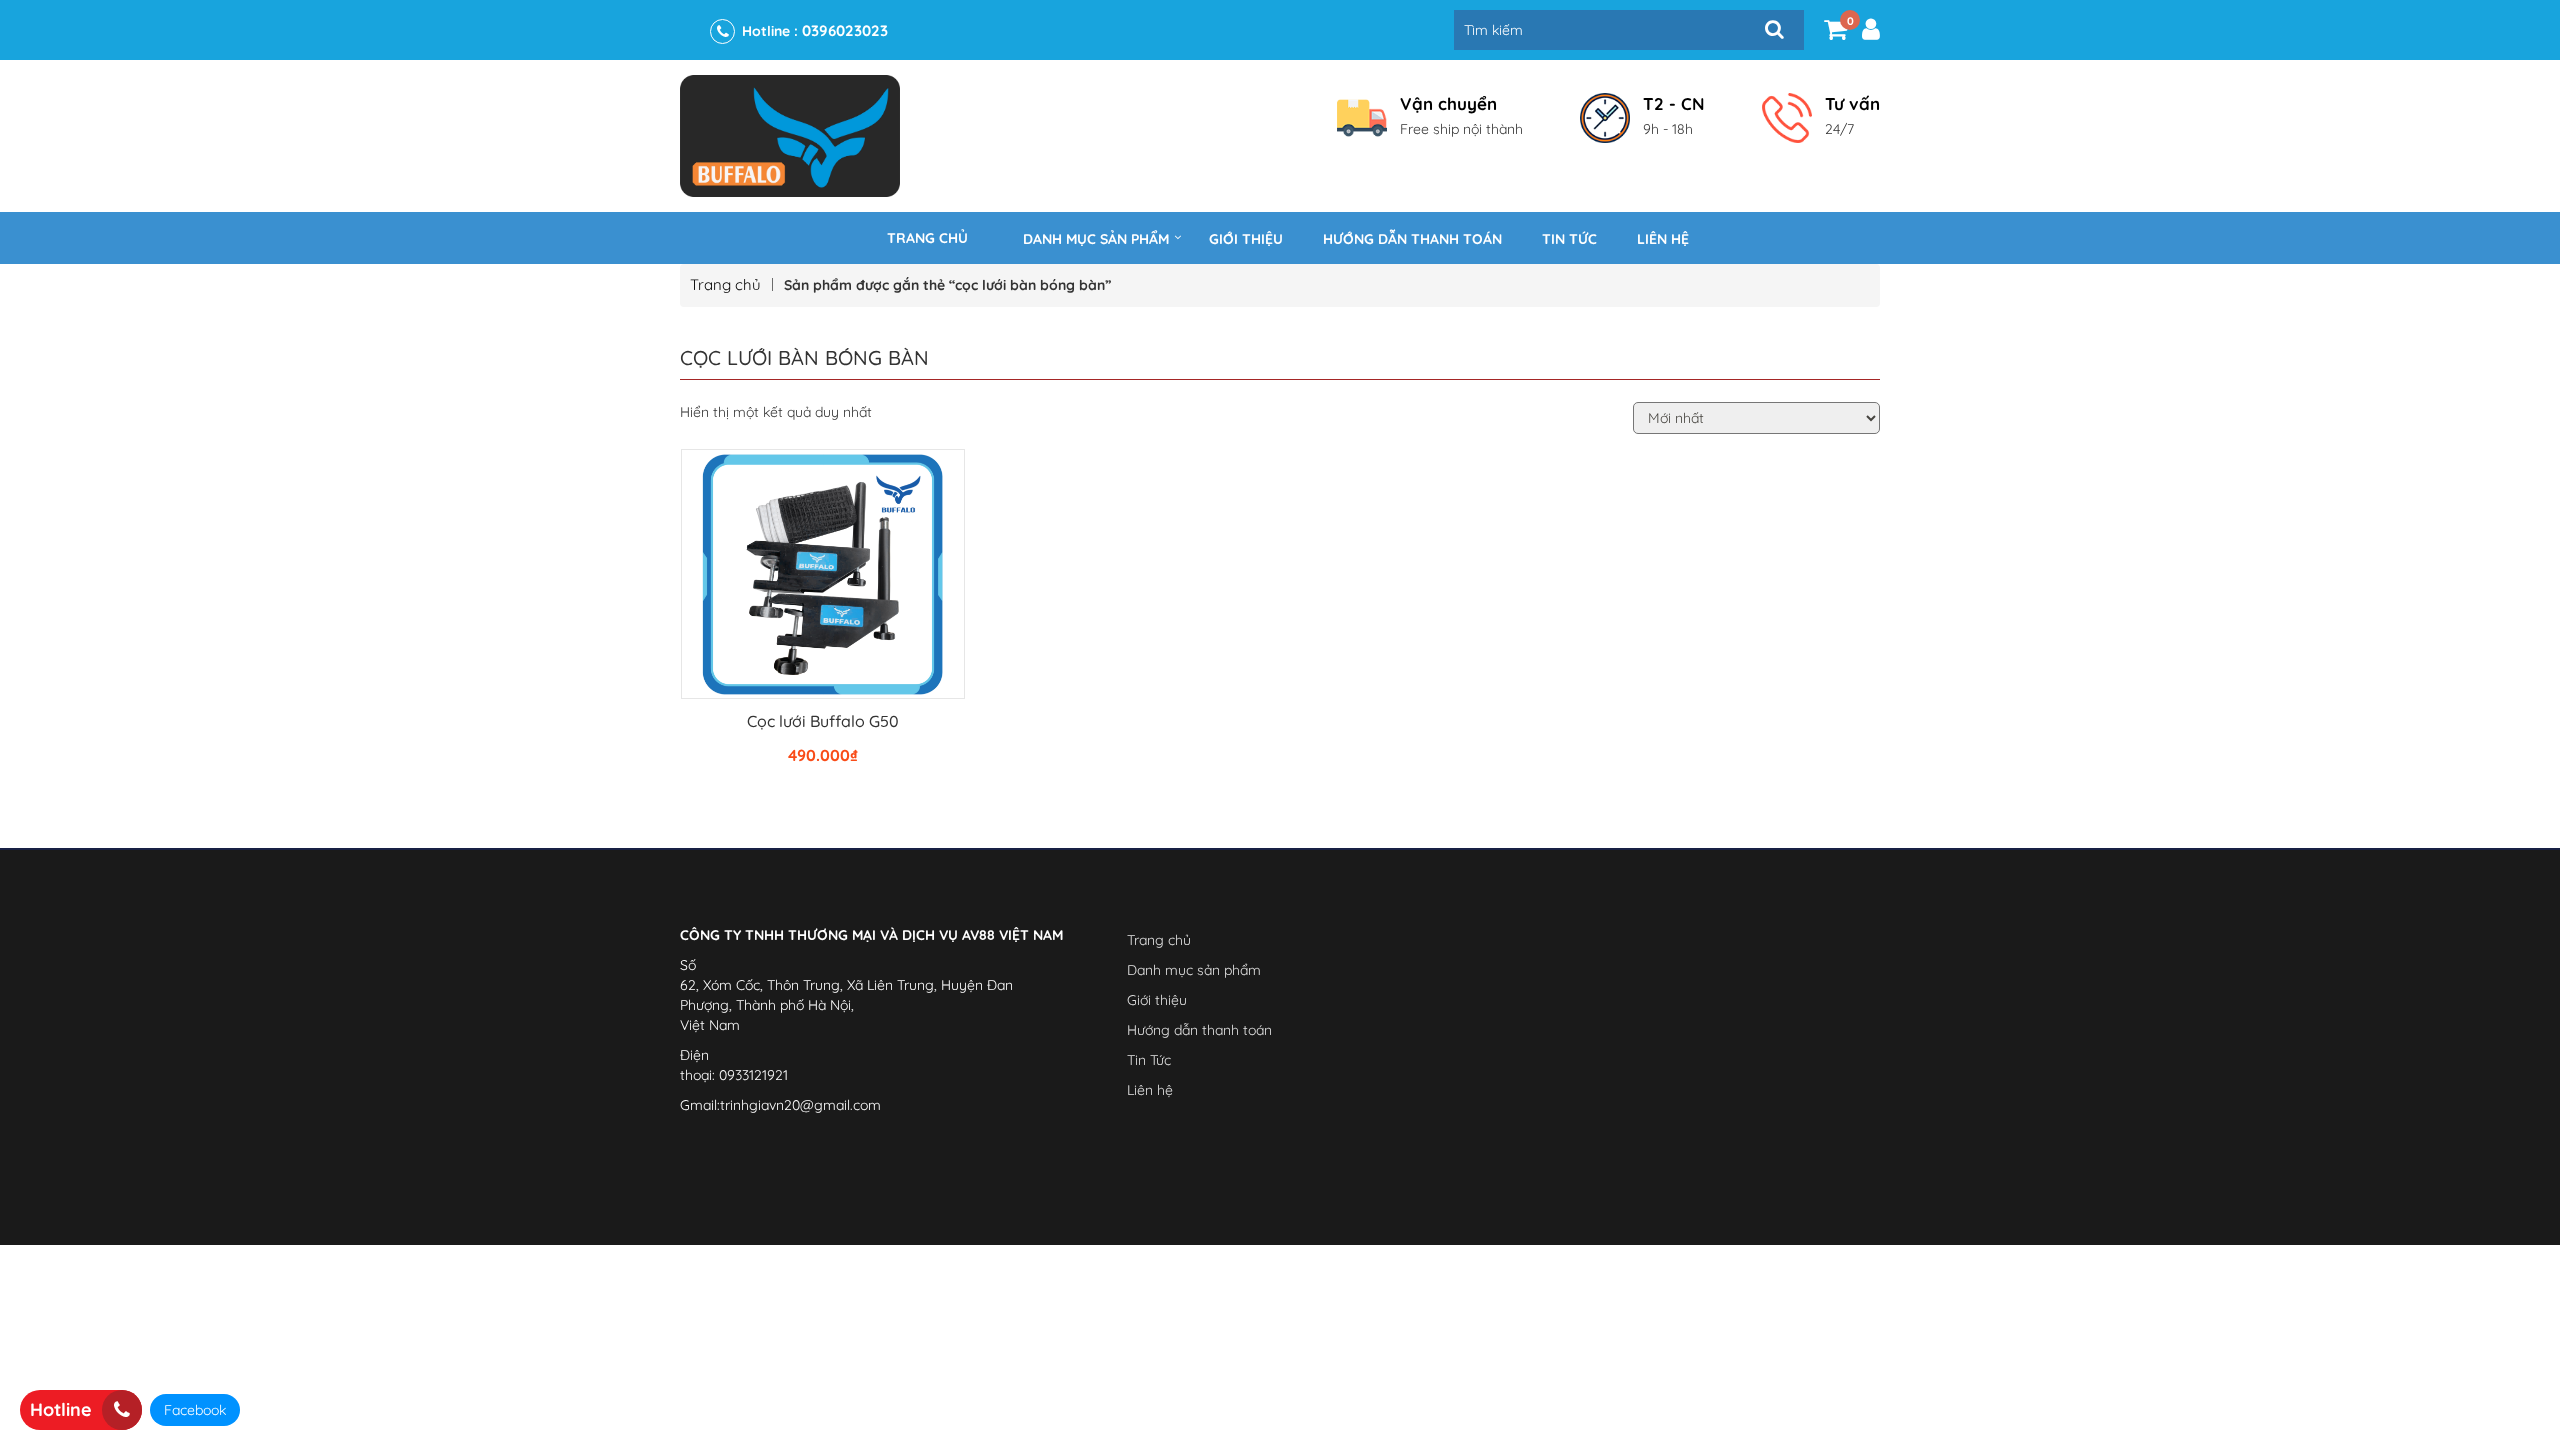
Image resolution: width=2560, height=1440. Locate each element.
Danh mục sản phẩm (1096, 239)
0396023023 (845, 30)
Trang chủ (927, 238)
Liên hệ (1663, 239)
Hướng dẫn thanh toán (1412, 239)
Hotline (61, 1409)
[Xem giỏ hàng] (1835, 33)
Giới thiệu (1246, 239)
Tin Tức (1569, 239)
